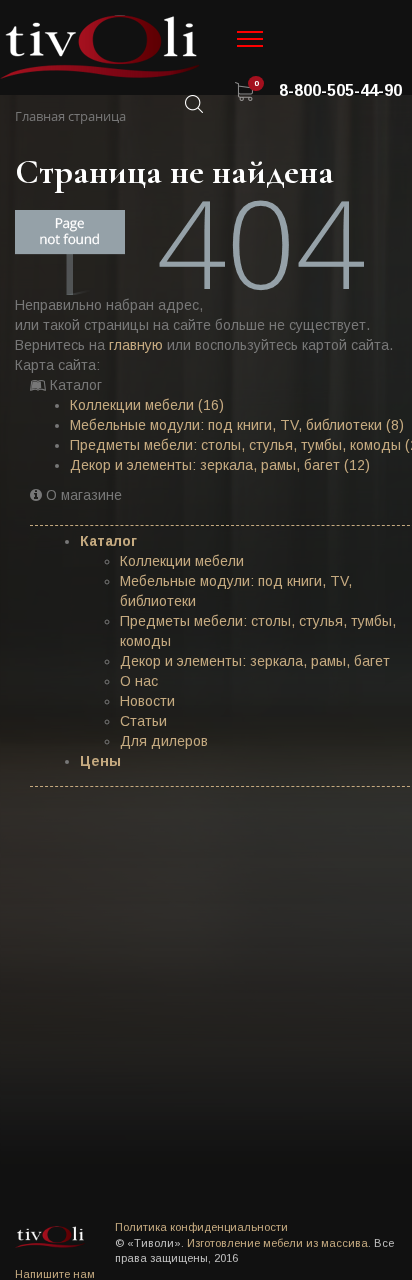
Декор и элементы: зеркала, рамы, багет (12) (220, 465)
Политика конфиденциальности (201, 1227)
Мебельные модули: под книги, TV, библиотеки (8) (237, 425)
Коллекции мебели (182, 561)
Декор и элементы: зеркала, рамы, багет (255, 661)
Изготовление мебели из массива (277, 1243)
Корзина (244, 91)
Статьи (143, 721)
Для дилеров (164, 741)
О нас (139, 681)
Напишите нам (55, 1274)
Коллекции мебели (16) (147, 405)
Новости (147, 701)
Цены (100, 761)
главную (136, 345)
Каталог (108, 541)
